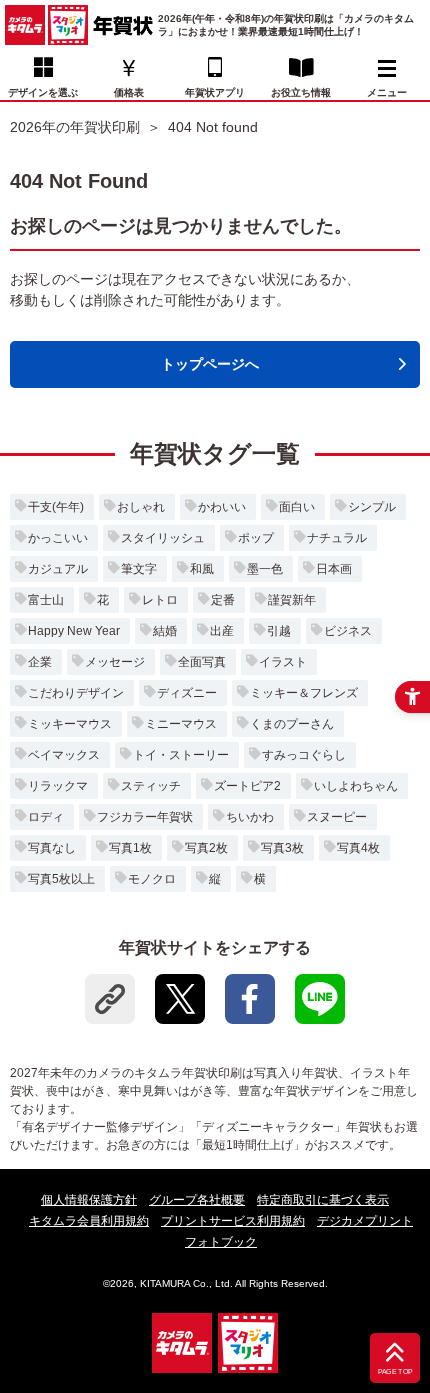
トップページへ (210, 364)
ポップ (256, 538)
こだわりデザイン (76, 693)
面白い (297, 507)
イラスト (283, 662)
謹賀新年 (292, 600)
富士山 (46, 600)
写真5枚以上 (61, 879)
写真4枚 (358, 848)
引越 (279, 631)
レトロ (160, 600)
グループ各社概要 (197, 1200)
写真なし (52, 848)
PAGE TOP (395, 1372)
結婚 (165, 631)
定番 (223, 600)
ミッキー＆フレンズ (304, 693)
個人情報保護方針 (89, 1200)
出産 (222, 631)
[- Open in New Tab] (180, 999)
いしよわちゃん (356, 786)
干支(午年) (56, 507)
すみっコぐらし (304, 755)
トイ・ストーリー (181, 755)
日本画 (334, 569)
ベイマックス (64, 755)
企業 (40, 662)
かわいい (222, 507)
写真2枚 (206, 848)
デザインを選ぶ (43, 92)
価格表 (129, 92)
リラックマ (58, 786)
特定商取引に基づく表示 (323, 1200)
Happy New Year (74, 631)
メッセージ (115, 662)
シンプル (372, 507)
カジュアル (58, 569)
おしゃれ (141, 507)
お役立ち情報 (301, 92)
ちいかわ (250, 817)
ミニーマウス (181, 724)
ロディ (46, 817)
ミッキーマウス (70, 724)
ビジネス (348, 631)
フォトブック (221, 1242)
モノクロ (152, 879)
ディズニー (187, 693)
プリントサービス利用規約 (233, 1221)
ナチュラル (337, 538)
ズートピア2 (247, 786)
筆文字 (139, 569)
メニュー (387, 92)
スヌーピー (337, 817)
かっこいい (58, 538)
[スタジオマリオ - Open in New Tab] (68, 25)
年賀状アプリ (215, 92)
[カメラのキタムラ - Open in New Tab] (25, 25)
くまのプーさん (292, 724)
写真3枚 (282, 848)
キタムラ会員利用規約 (89, 1221)
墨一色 (265, 569)
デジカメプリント (365, 1221)
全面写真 (202, 662)
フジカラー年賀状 (145, 817)
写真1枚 (130, 848)
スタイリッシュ (163, 538)
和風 (202, 569)
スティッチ (151, 786)
